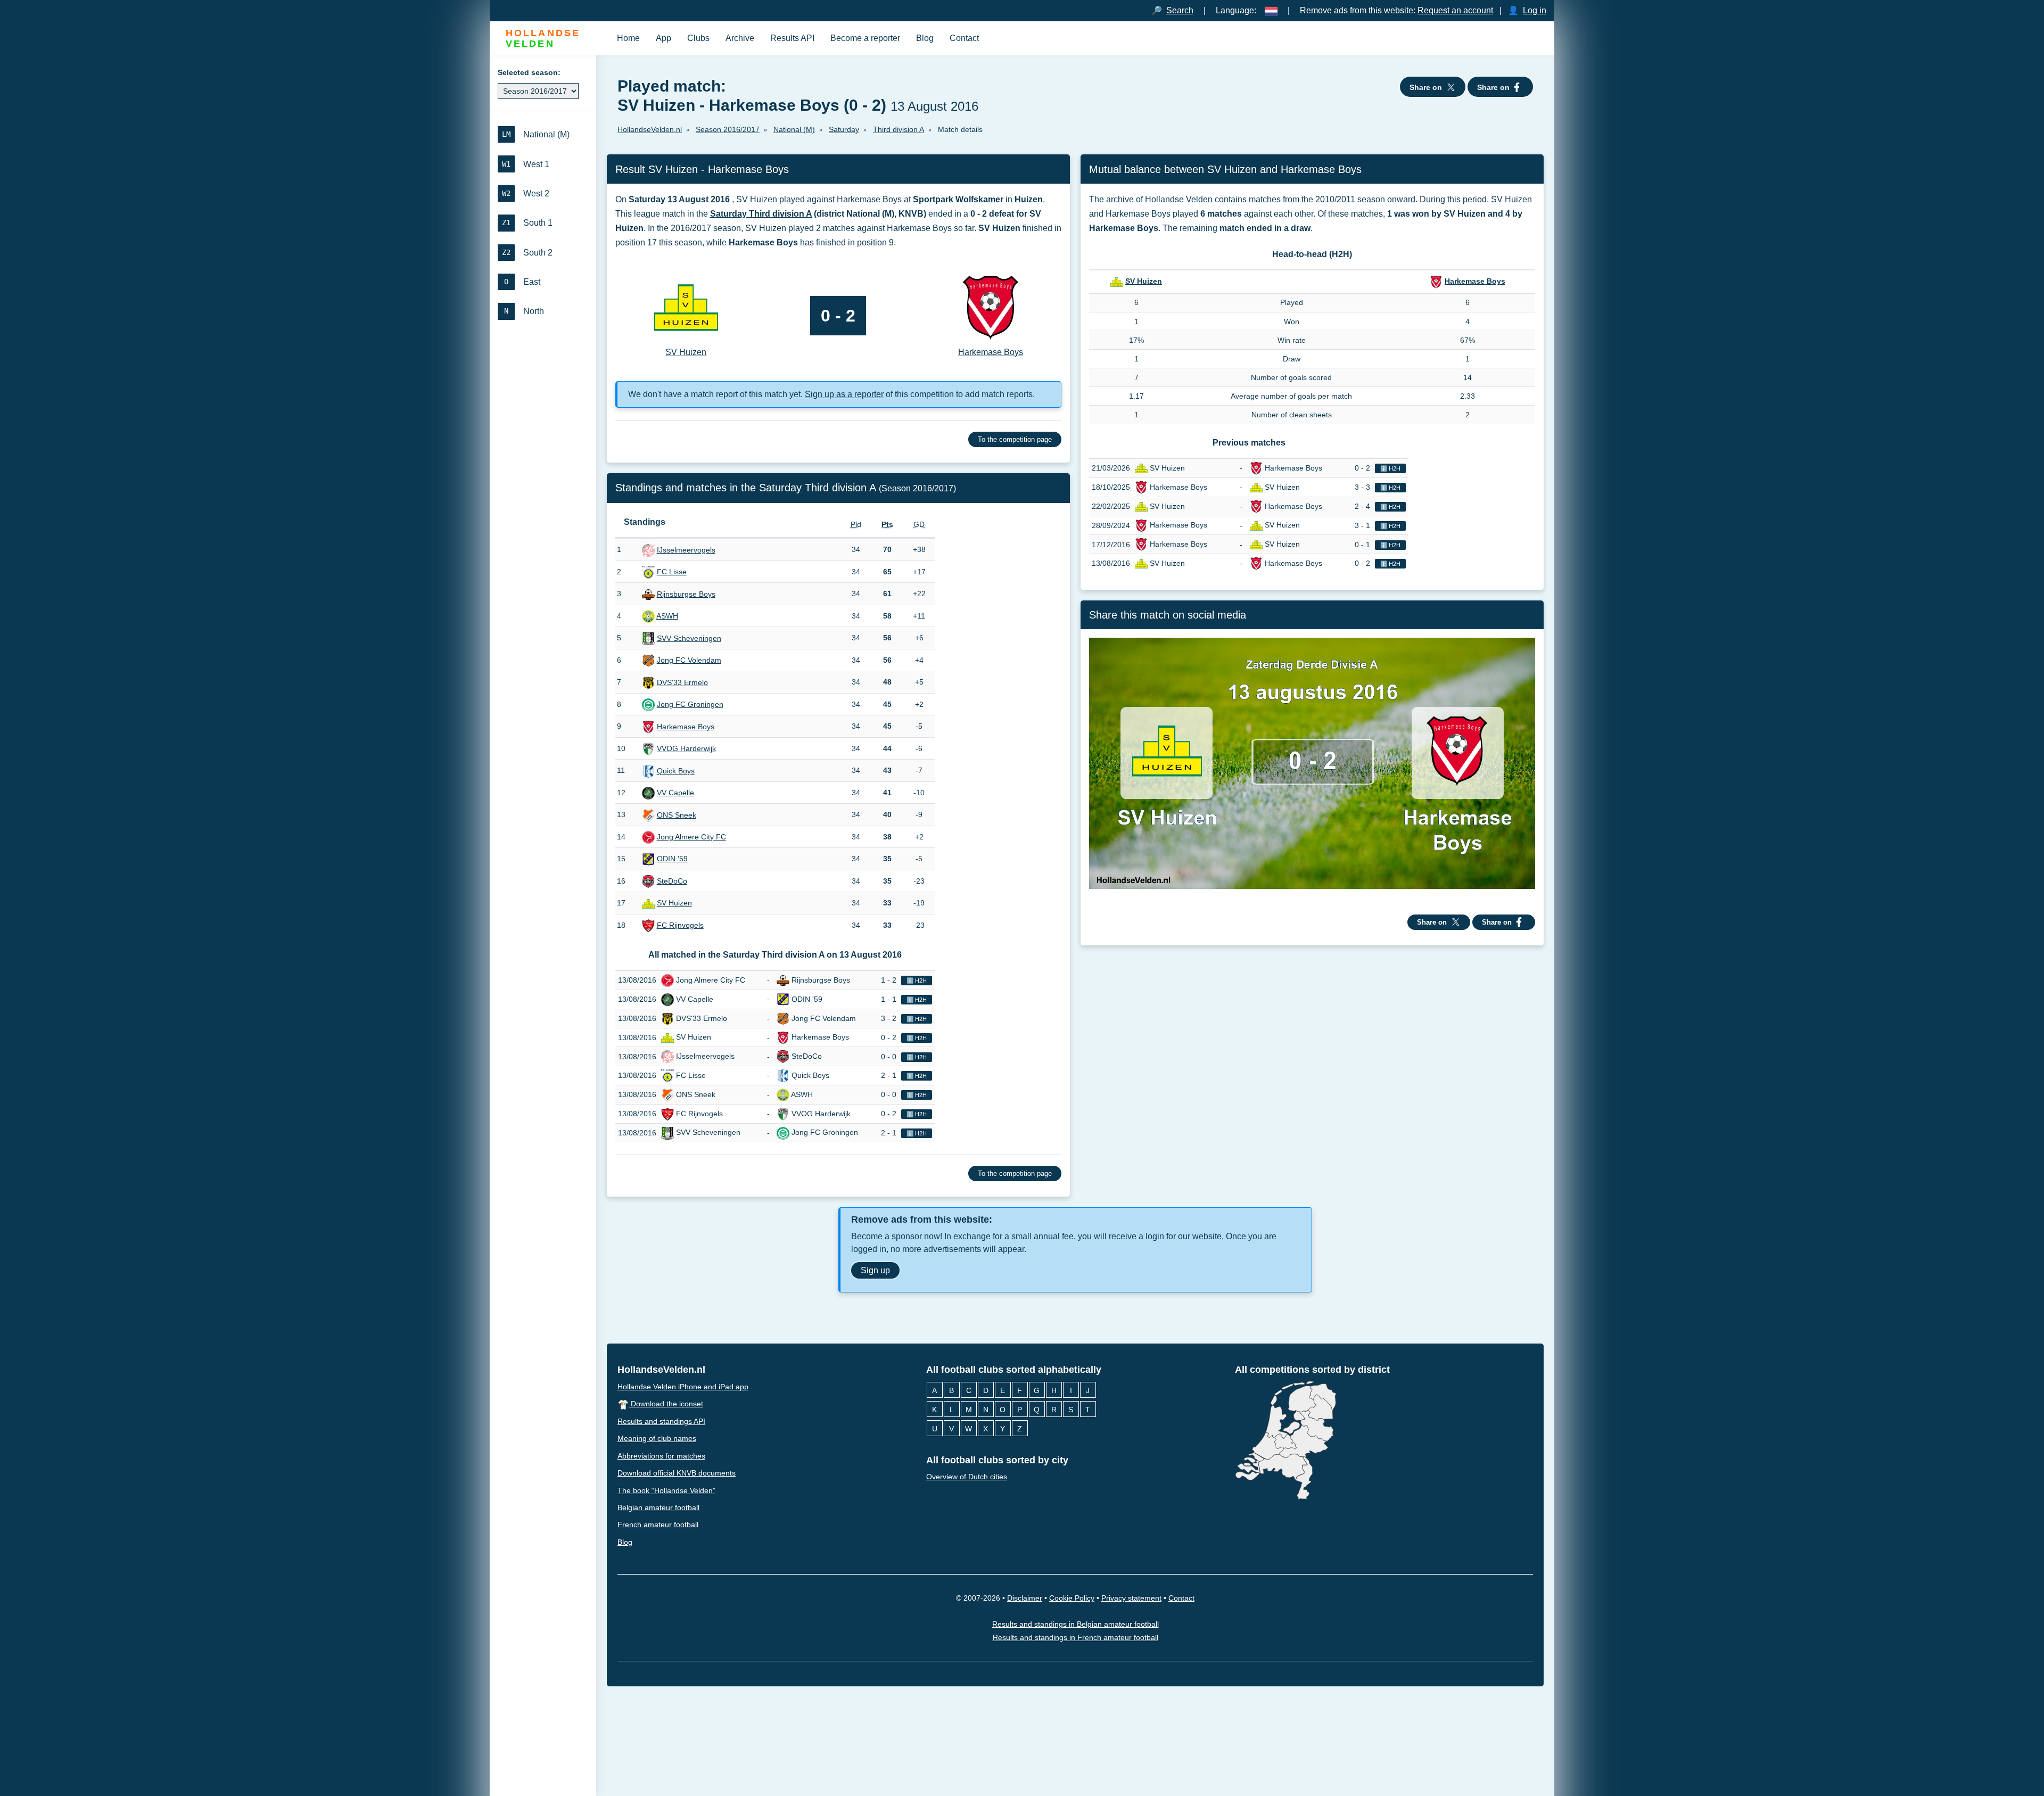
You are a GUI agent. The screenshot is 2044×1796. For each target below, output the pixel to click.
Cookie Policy (1072, 1598)
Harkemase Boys (686, 727)
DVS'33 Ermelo (682, 682)
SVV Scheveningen (689, 638)
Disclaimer (1025, 1598)
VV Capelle (675, 793)
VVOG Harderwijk (686, 748)
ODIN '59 (672, 859)
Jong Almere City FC (691, 837)
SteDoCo (672, 881)
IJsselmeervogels (686, 550)
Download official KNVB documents (677, 1473)
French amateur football (658, 1525)
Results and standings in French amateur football (1075, 1637)
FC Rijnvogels (680, 925)
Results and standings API (661, 1421)
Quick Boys (676, 771)
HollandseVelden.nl (661, 1370)
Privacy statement (1131, 1598)
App (664, 38)
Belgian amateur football (658, 1507)
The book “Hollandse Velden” (666, 1490)
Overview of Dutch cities (967, 1477)
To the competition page (1015, 439)
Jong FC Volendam (689, 660)
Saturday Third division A (761, 214)
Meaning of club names (657, 1438)
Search (1180, 10)
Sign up (875, 1270)
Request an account (1455, 10)
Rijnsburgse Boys (686, 594)
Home (628, 38)
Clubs (698, 38)
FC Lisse (672, 572)
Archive (740, 38)
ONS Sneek (677, 815)
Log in (1535, 10)
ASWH (667, 616)
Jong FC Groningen (690, 704)
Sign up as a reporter (844, 394)
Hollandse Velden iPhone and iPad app (683, 1387)
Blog (925, 38)
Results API (792, 38)
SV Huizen (674, 903)
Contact (964, 38)
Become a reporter (865, 38)
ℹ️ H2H (917, 981)
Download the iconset (666, 1404)
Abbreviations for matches (661, 1456)
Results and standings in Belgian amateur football (1075, 1624)
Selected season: (529, 72)
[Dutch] (1271, 10)
